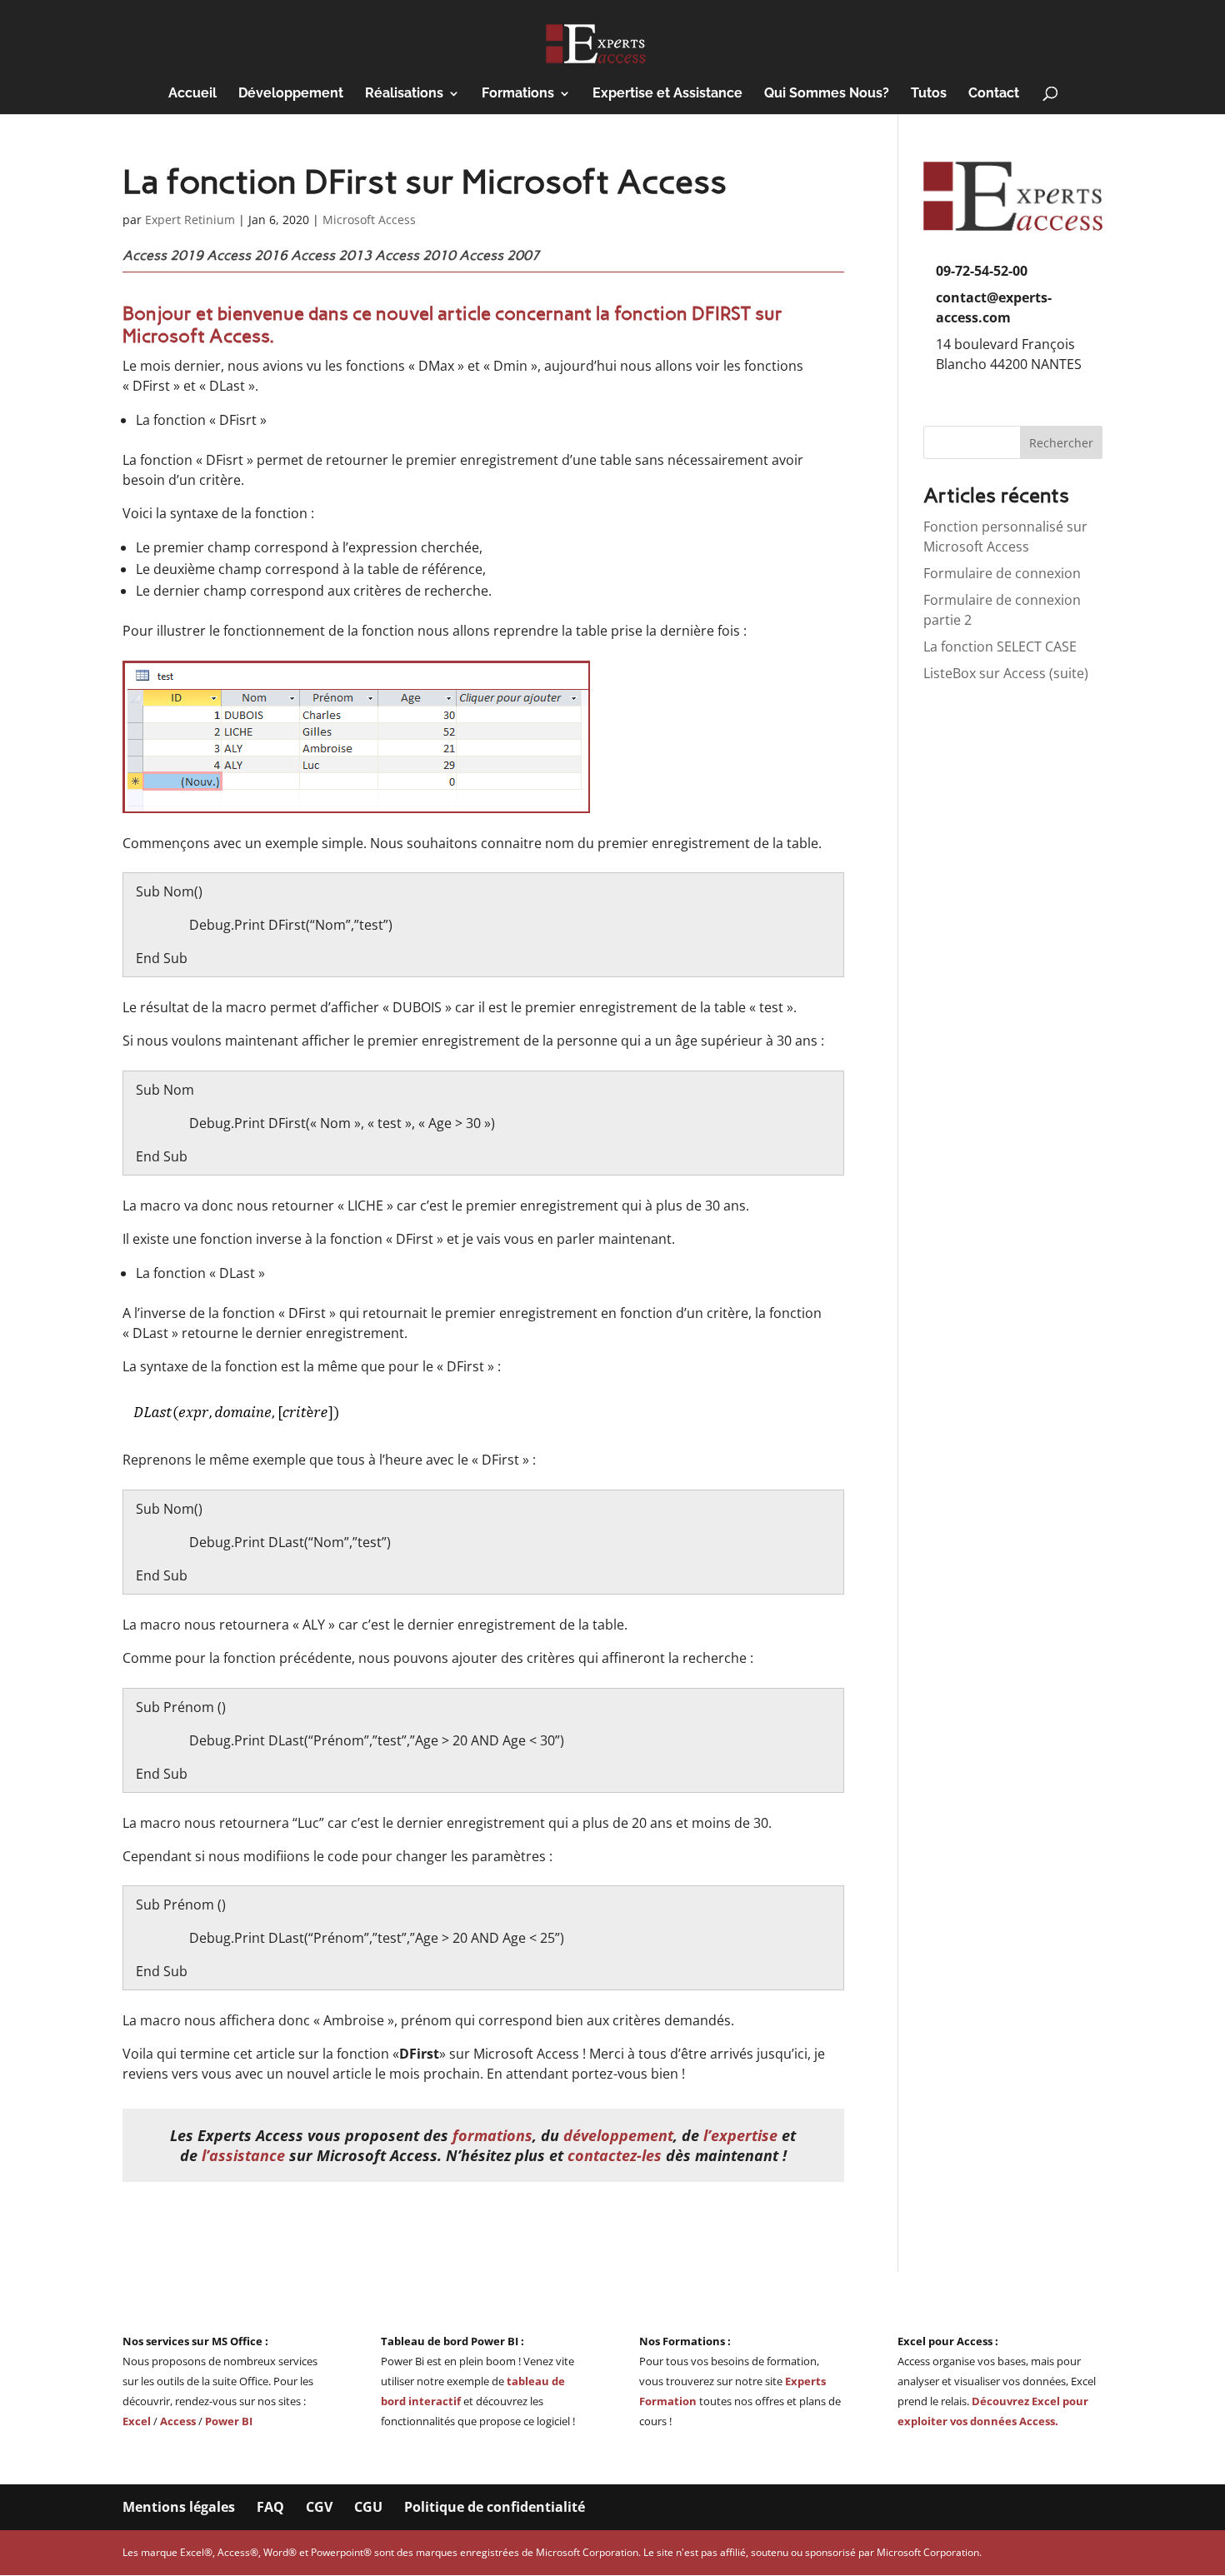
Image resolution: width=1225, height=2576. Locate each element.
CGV (319, 2507)
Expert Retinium (190, 220)
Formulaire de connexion (1002, 573)
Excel (138, 2421)
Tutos (929, 94)
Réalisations (404, 94)
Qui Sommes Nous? (827, 94)
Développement (291, 94)
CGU (368, 2507)
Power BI (229, 2421)
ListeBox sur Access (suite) (1006, 673)
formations (492, 2135)
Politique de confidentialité (495, 2507)
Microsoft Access (369, 220)
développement (618, 2135)
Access (178, 2421)
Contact (994, 94)
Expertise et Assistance (667, 94)
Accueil (192, 94)
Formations (518, 94)
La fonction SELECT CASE (1000, 646)
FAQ (270, 2507)
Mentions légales (179, 2507)
